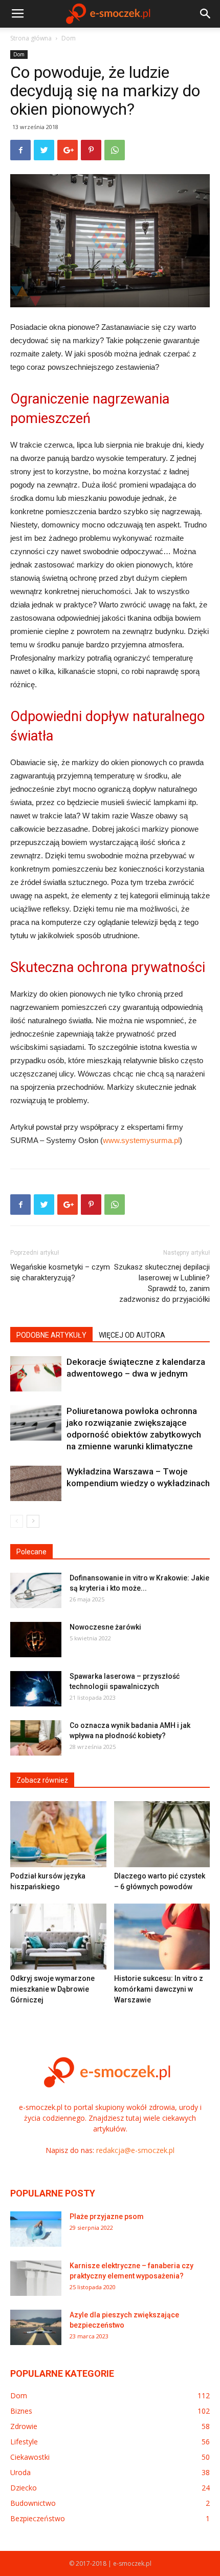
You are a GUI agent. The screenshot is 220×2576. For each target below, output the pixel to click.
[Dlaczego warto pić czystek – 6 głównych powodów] (162, 1834)
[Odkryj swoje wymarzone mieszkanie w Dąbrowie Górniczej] (58, 1937)
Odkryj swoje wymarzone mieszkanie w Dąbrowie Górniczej (52, 1989)
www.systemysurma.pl (141, 1140)
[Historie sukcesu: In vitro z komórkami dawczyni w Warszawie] (162, 1937)
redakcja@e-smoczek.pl (135, 2150)
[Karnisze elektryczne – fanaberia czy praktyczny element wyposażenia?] (36, 2278)
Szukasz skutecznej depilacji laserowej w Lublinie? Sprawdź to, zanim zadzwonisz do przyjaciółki (162, 1283)
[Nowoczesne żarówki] (36, 1640)
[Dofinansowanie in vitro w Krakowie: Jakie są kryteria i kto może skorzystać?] (36, 1590)
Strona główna (31, 38)
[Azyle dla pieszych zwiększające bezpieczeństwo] (36, 2327)
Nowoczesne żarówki (105, 1627)
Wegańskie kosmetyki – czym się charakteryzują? (60, 1272)
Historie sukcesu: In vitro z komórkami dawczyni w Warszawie (159, 1989)
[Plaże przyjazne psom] (36, 2229)
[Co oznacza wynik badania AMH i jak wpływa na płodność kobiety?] (36, 1738)
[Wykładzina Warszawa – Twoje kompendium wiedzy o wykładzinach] (36, 1483)
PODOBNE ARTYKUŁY (51, 1335)
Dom (69, 38)
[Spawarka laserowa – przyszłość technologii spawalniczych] (36, 1689)
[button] (206, 14)
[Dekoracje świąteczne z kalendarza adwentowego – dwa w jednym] (36, 1374)
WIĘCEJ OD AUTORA (132, 1335)
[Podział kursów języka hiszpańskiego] (58, 1834)
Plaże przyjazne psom (107, 2216)
